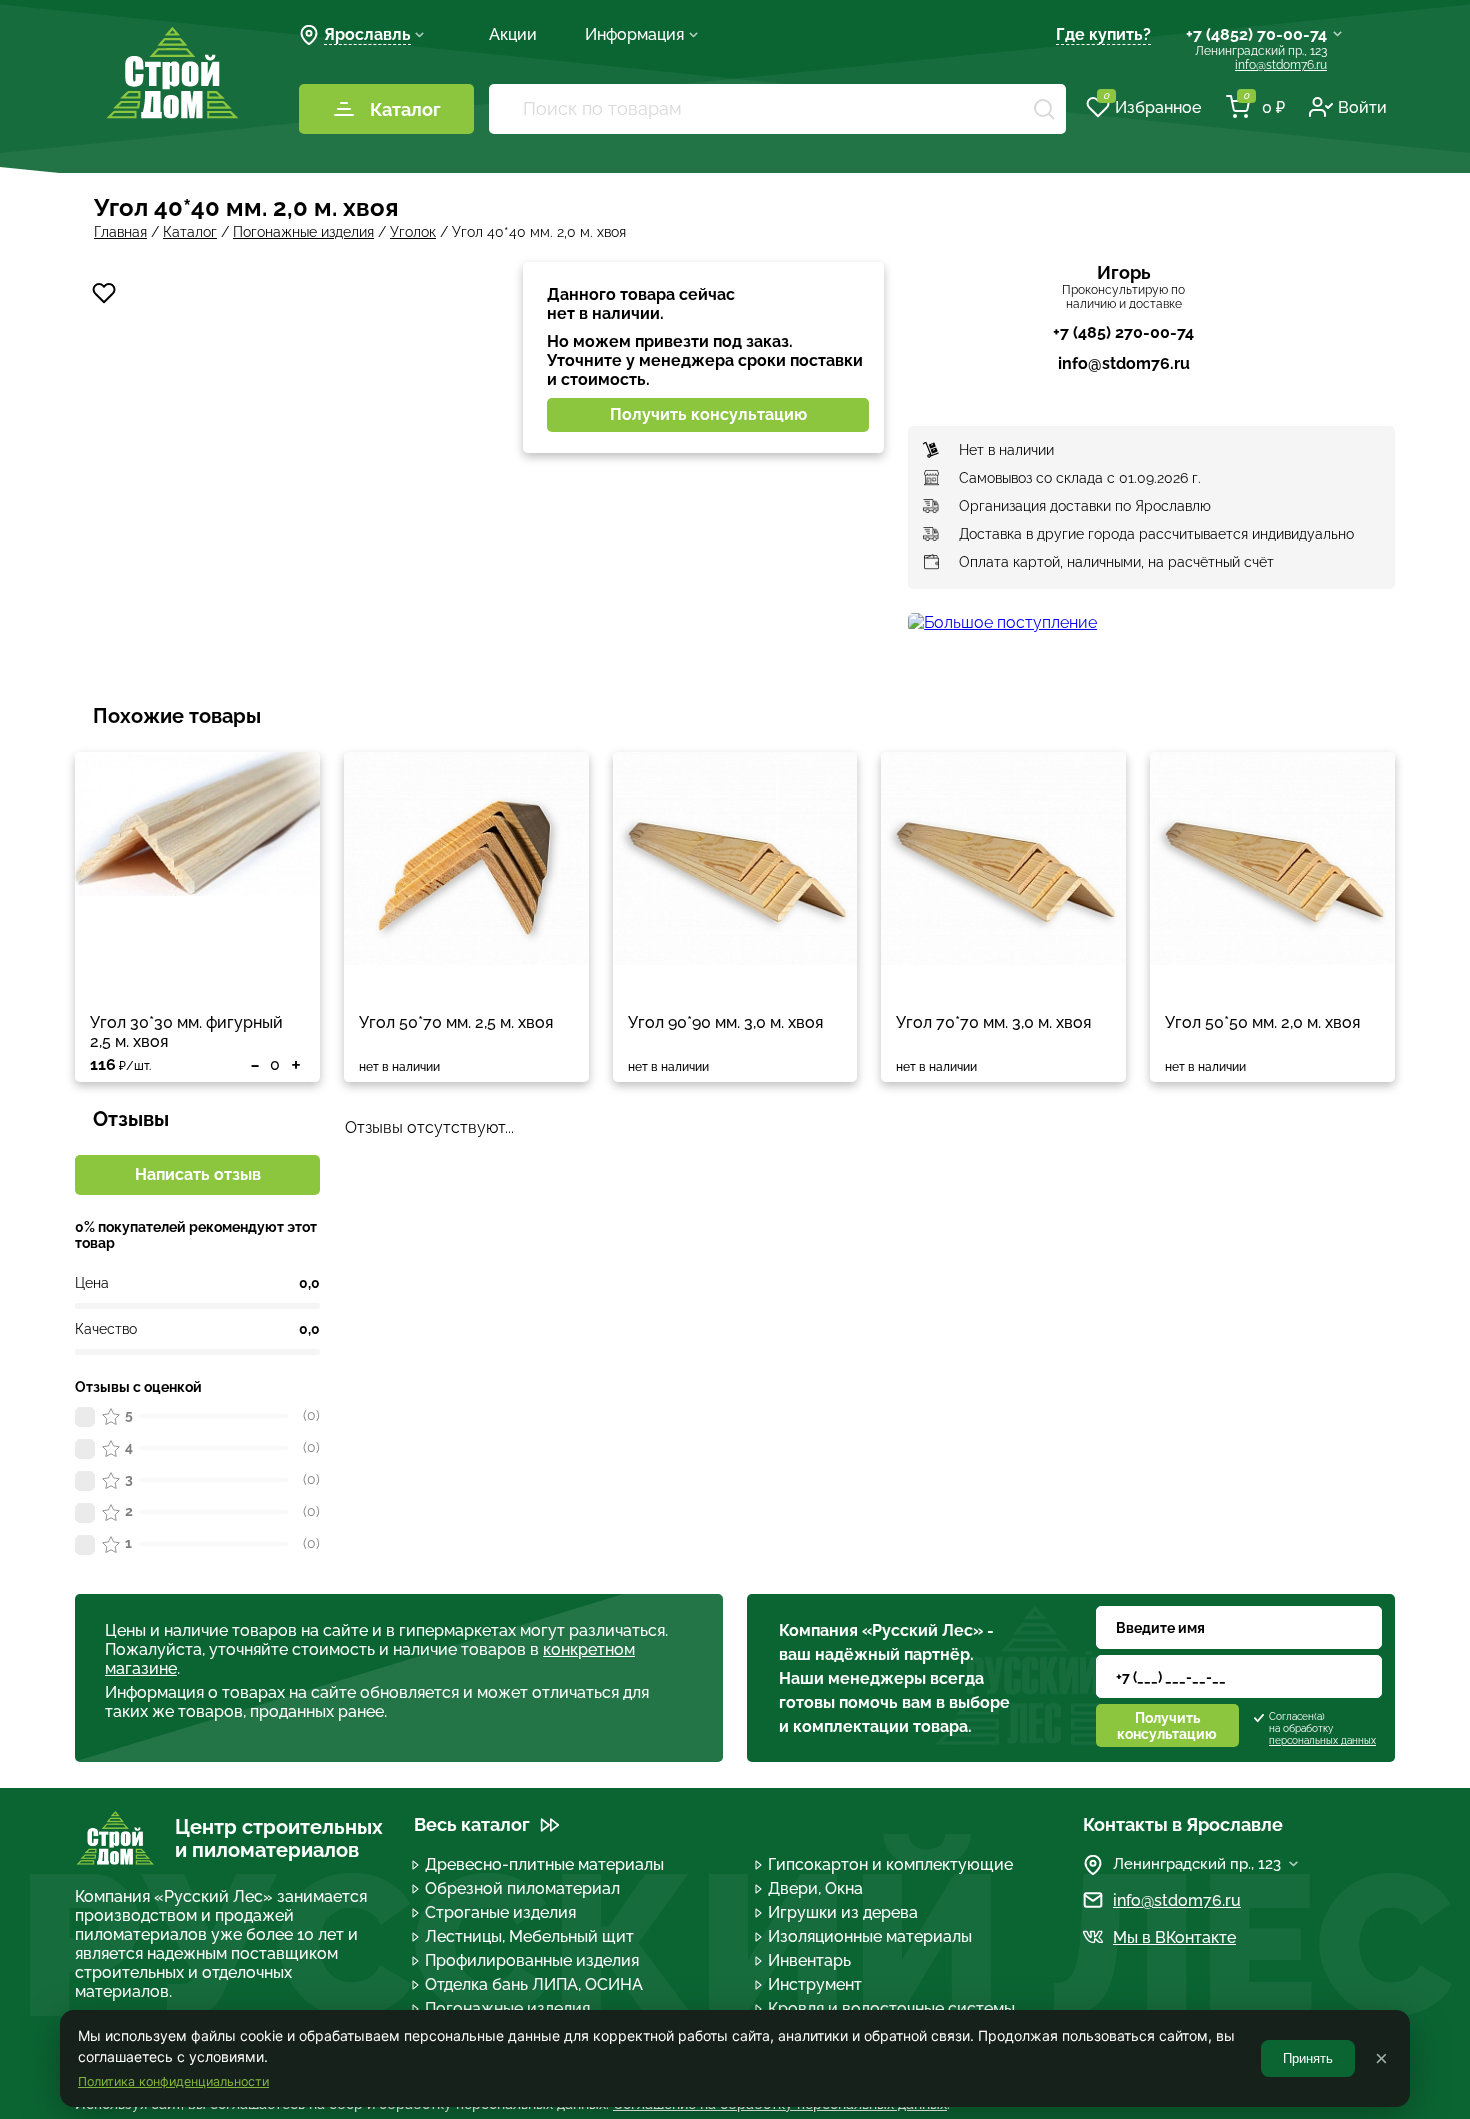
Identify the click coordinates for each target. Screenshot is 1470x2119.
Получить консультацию (708, 414)
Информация (634, 34)
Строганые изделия (500, 1912)
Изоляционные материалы (870, 1936)
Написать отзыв (198, 1174)
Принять (1308, 2058)
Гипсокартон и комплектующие (890, 1864)
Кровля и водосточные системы (891, 2008)
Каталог (405, 109)
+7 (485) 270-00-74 (1123, 332)
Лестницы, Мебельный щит (529, 1936)
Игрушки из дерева (843, 1912)
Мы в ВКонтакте (1174, 1937)
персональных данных (1322, 1740)
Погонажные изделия (507, 2008)
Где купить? (1103, 34)
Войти (1362, 107)
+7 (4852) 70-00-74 (1256, 34)
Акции (513, 34)
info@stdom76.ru (1281, 65)
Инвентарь (809, 1960)
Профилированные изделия (532, 1960)
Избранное (1152, 106)
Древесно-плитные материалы (544, 1864)
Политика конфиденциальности (173, 2081)
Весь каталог (472, 1824)
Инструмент (815, 1984)
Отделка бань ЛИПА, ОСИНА (534, 1984)
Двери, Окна (815, 1888)
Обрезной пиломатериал (522, 1888)
